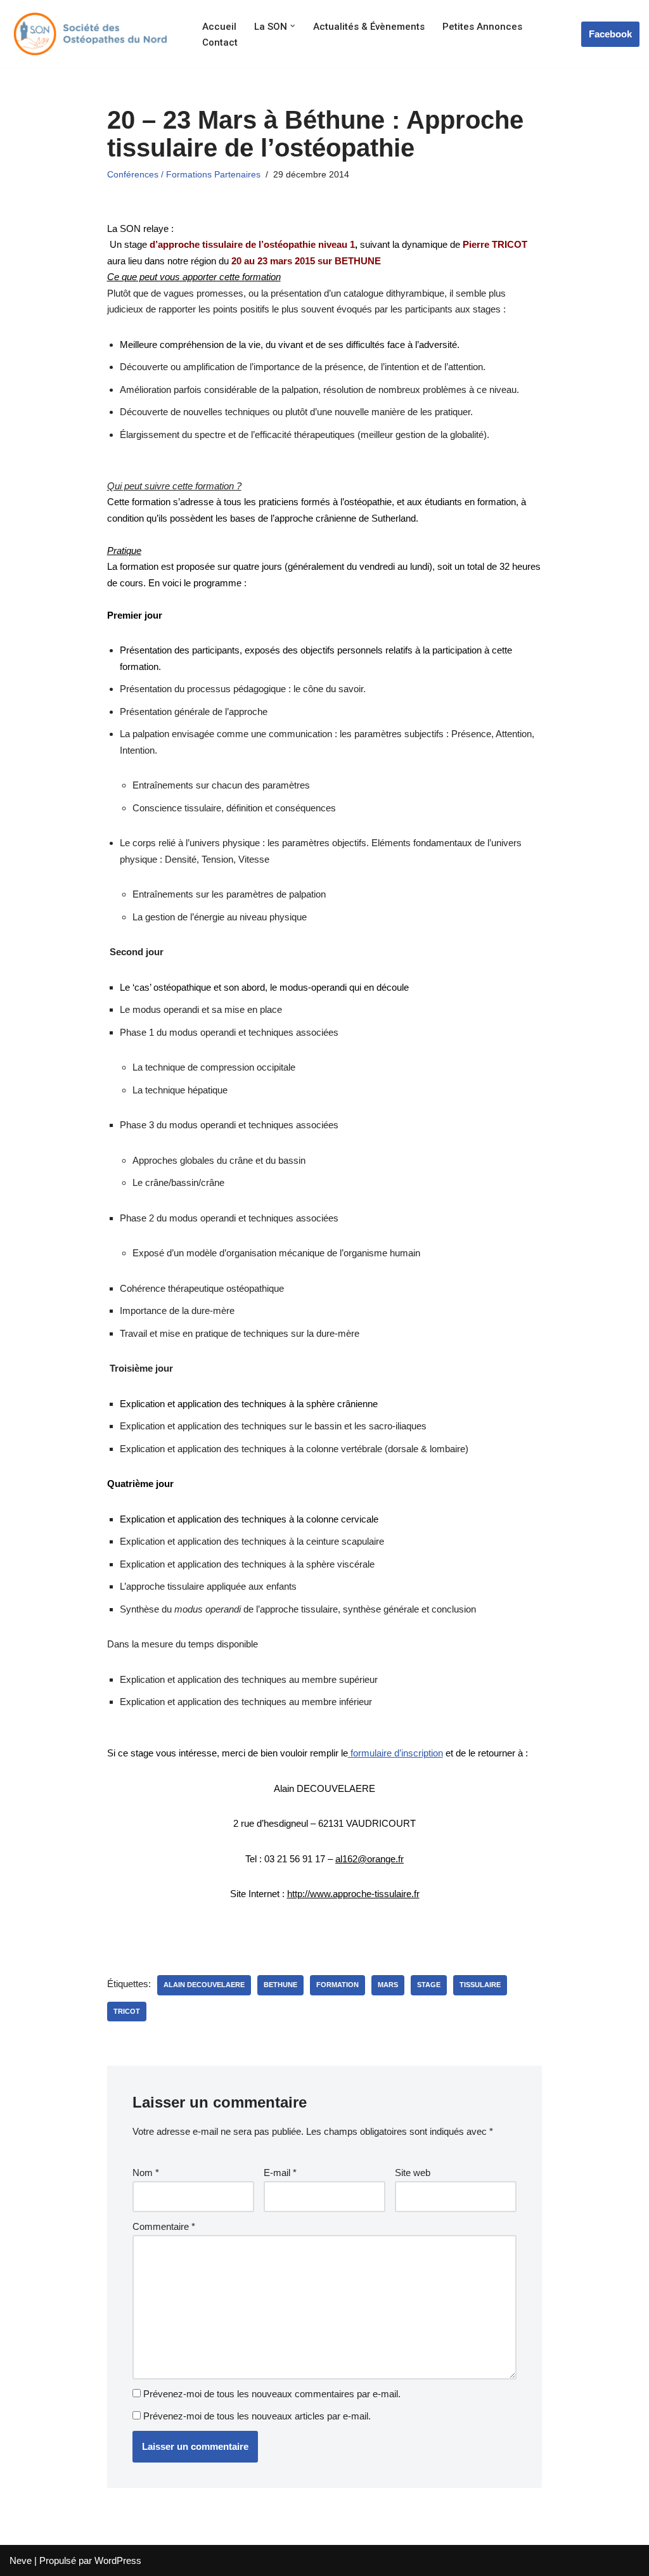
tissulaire (480, 1985)
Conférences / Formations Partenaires (184, 175)
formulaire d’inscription (395, 1753)
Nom (146, 2173)
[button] (293, 26)
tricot (127, 2011)
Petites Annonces (482, 27)
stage (429, 1985)
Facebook (610, 34)
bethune (280, 1985)
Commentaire (164, 2226)
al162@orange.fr (369, 1859)
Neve (21, 2560)
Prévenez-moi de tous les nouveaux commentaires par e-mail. (272, 2394)
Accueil (219, 27)
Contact (220, 42)
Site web (413, 2173)
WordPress (118, 2560)
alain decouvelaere (204, 1985)
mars (388, 1985)
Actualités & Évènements (369, 27)
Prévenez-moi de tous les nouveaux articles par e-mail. (257, 2416)
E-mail (280, 2173)
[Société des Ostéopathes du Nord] (89, 34)
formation (337, 1985)
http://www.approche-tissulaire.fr (353, 1894)
